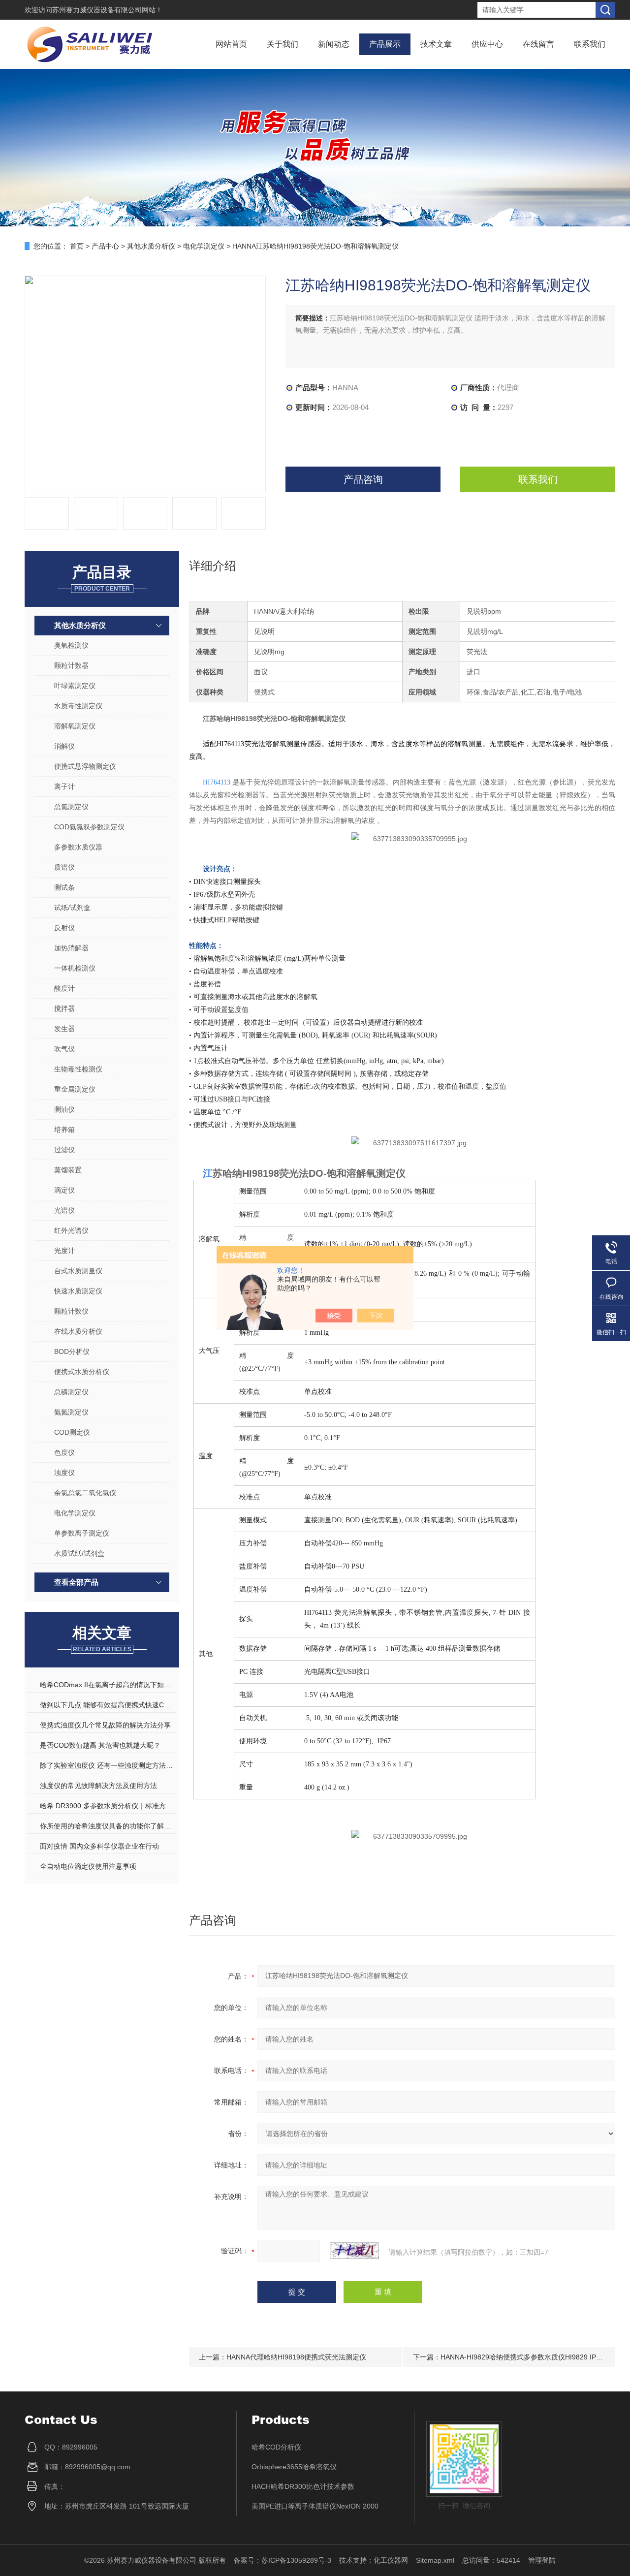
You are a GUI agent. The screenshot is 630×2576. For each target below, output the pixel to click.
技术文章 (436, 44)
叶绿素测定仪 (75, 686)
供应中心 (487, 44)
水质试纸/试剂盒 (79, 1553)
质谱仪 (64, 867)
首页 (77, 246)
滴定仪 (64, 1190)
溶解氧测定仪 (75, 726)
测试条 (64, 887)
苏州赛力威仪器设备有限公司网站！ (107, 10)
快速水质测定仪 (78, 1291)
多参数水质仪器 (78, 847)
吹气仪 (64, 1049)
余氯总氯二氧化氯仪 (85, 1493)
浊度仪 (64, 1473)
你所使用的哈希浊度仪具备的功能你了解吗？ (108, 1826)
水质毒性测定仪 (78, 706)
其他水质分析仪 (151, 246)
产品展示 (385, 44)
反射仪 (64, 928)
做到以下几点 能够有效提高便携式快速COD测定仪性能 (108, 1705)
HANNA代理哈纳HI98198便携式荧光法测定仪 (296, 2357)
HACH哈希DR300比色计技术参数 (303, 2486)
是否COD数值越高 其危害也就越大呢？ (100, 1745)
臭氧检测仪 (71, 645)
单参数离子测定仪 (82, 1533)
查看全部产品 (76, 1582)
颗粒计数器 (71, 665)
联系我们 (590, 44)
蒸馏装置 (68, 1170)
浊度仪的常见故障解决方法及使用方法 (98, 1786)
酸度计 (64, 988)
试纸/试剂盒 (72, 908)
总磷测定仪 (71, 1392)
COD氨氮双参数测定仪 (89, 827)
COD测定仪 (72, 1432)
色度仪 (64, 1452)
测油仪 (64, 1109)
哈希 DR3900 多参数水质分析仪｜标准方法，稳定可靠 (108, 1806)
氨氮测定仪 (71, 1412)
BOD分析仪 (72, 1351)
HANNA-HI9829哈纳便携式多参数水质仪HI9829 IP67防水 (529, 2357)
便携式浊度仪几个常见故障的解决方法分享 (105, 1725)
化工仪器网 (391, 2560)
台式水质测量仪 (78, 1271)
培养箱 (64, 1130)
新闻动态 (334, 44)
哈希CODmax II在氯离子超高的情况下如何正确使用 (108, 1685)
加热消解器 (71, 948)
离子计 (64, 786)
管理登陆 (542, 2560)
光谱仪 (64, 1210)
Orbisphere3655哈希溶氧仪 (294, 2467)
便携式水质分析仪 (82, 1372)
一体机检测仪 (75, 968)
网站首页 (231, 44)
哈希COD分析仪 (276, 2447)
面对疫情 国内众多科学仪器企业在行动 (99, 1846)
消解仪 (64, 746)
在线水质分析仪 (78, 1331)
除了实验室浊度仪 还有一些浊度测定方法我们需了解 (108, 1765)
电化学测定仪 (204, 246)
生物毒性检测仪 (78, 1069)
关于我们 (283, 44)
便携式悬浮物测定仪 (85, 766)
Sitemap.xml (435, 2560)
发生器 (64, 1029)
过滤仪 (64, 1150)
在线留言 (538, 44)
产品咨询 (363, 479)
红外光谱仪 (71, 1230)
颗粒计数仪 (71, 1311)
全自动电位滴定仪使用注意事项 (88, 1866)
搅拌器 (64, 1008)
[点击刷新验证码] (354, 2251)
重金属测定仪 (75, 1089)
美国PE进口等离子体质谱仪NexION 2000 (315, 2506)
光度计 (64, 1251)
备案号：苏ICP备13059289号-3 (283, 2560)
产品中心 (105, 246)
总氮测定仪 (71, 807)
